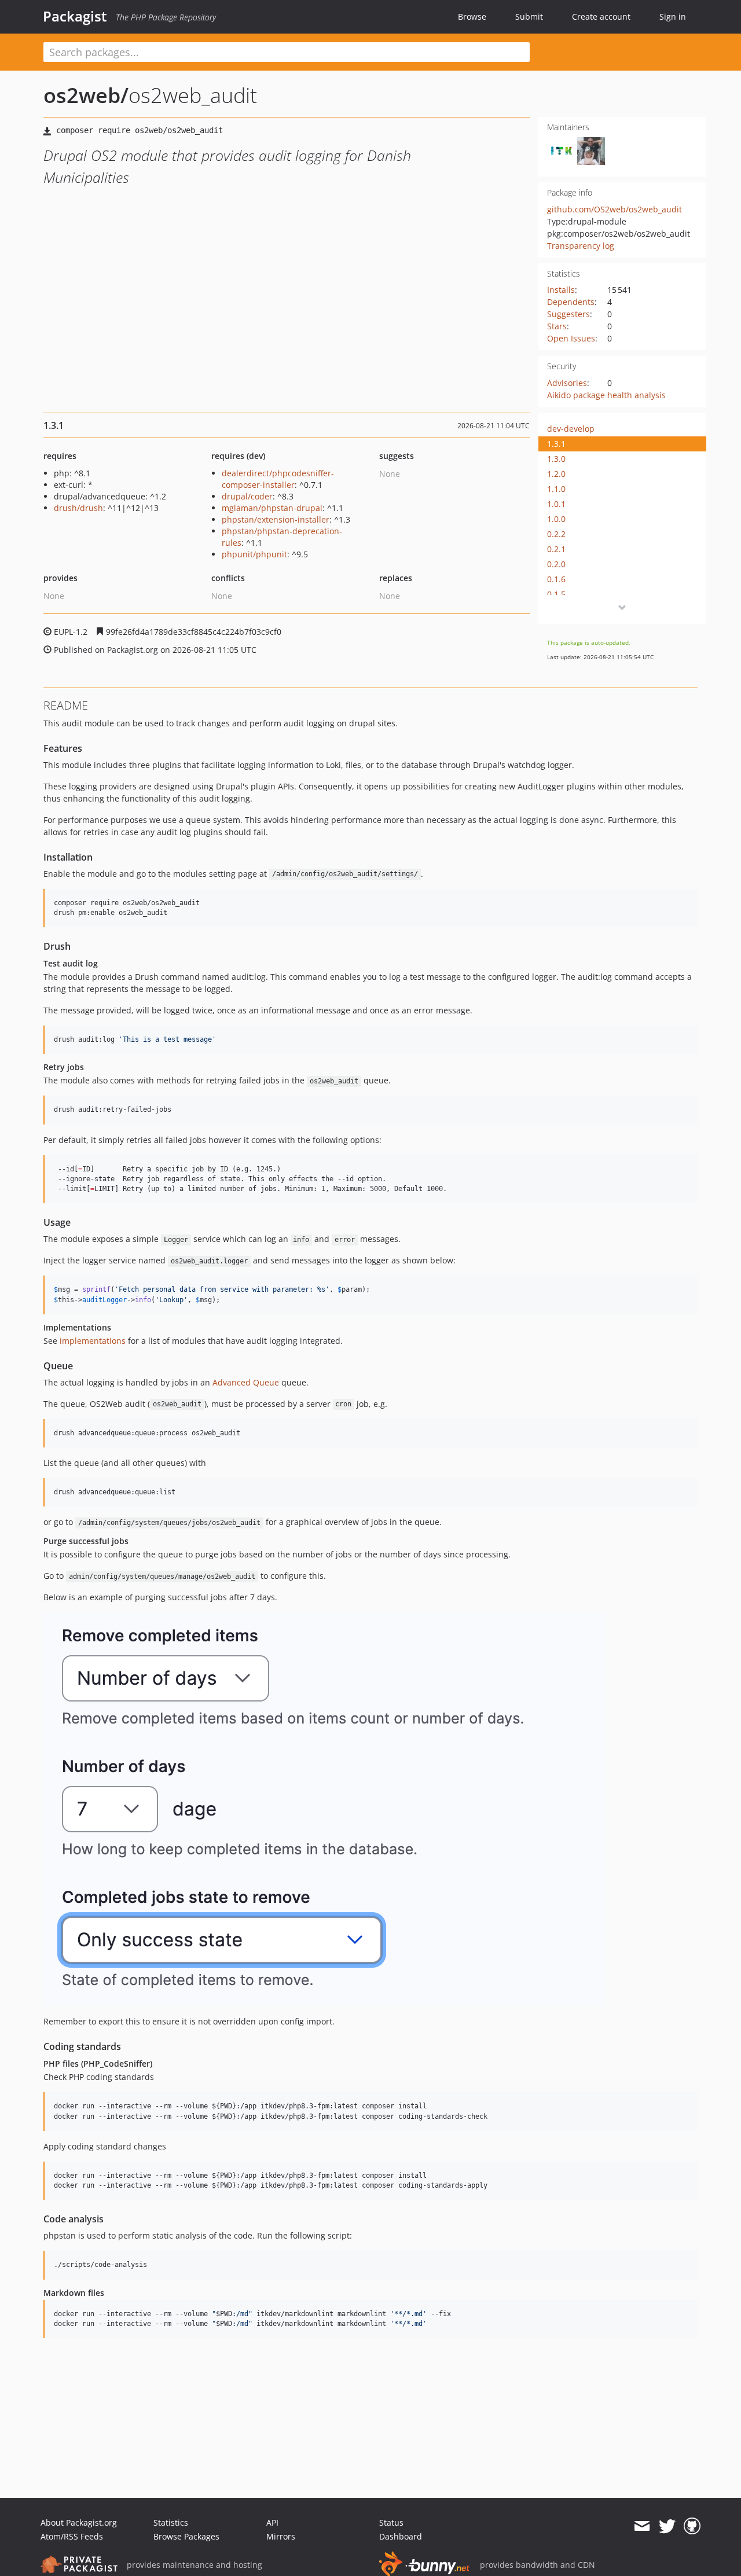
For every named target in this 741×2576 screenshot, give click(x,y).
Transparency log (581, 246)
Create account (601, 16)
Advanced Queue (246, 1382)
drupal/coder (247, 496)
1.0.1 (556, 504)
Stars (557, 326)
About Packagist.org (79, 2522)
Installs (561, 290)
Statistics (171, 2522)
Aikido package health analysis (606, 395)
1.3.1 (556, 444)
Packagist (75, 16)
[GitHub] (692, 2526)
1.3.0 (556, 459)
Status (391, 2522)
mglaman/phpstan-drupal (272, 508)
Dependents (571, 302)
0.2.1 (556, 549)
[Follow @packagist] (667, 2526)
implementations (93, 1341)
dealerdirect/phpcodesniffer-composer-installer (278, 479)
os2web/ (86, 95)
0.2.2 (556, 534)
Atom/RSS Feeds (72, 2536)
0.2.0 (556, 564)
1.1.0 (556, 489)
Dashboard (401, 2536)
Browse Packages (186, 2536)
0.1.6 (556, 579)
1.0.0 (556, 519)
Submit (529, 16)
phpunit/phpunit (254, 554)
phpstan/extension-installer (276, 519)
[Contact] (642, 2526)
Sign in (673, 16)
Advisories (567, 383)
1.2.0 (556, 474)
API (272, 2522)
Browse (472, 16)
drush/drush (78, 508)
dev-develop (571, 429)
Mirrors (281, 2536)
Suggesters (568, 314)
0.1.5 (556, 594)
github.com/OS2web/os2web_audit (615, 209)
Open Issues (571, 338)
